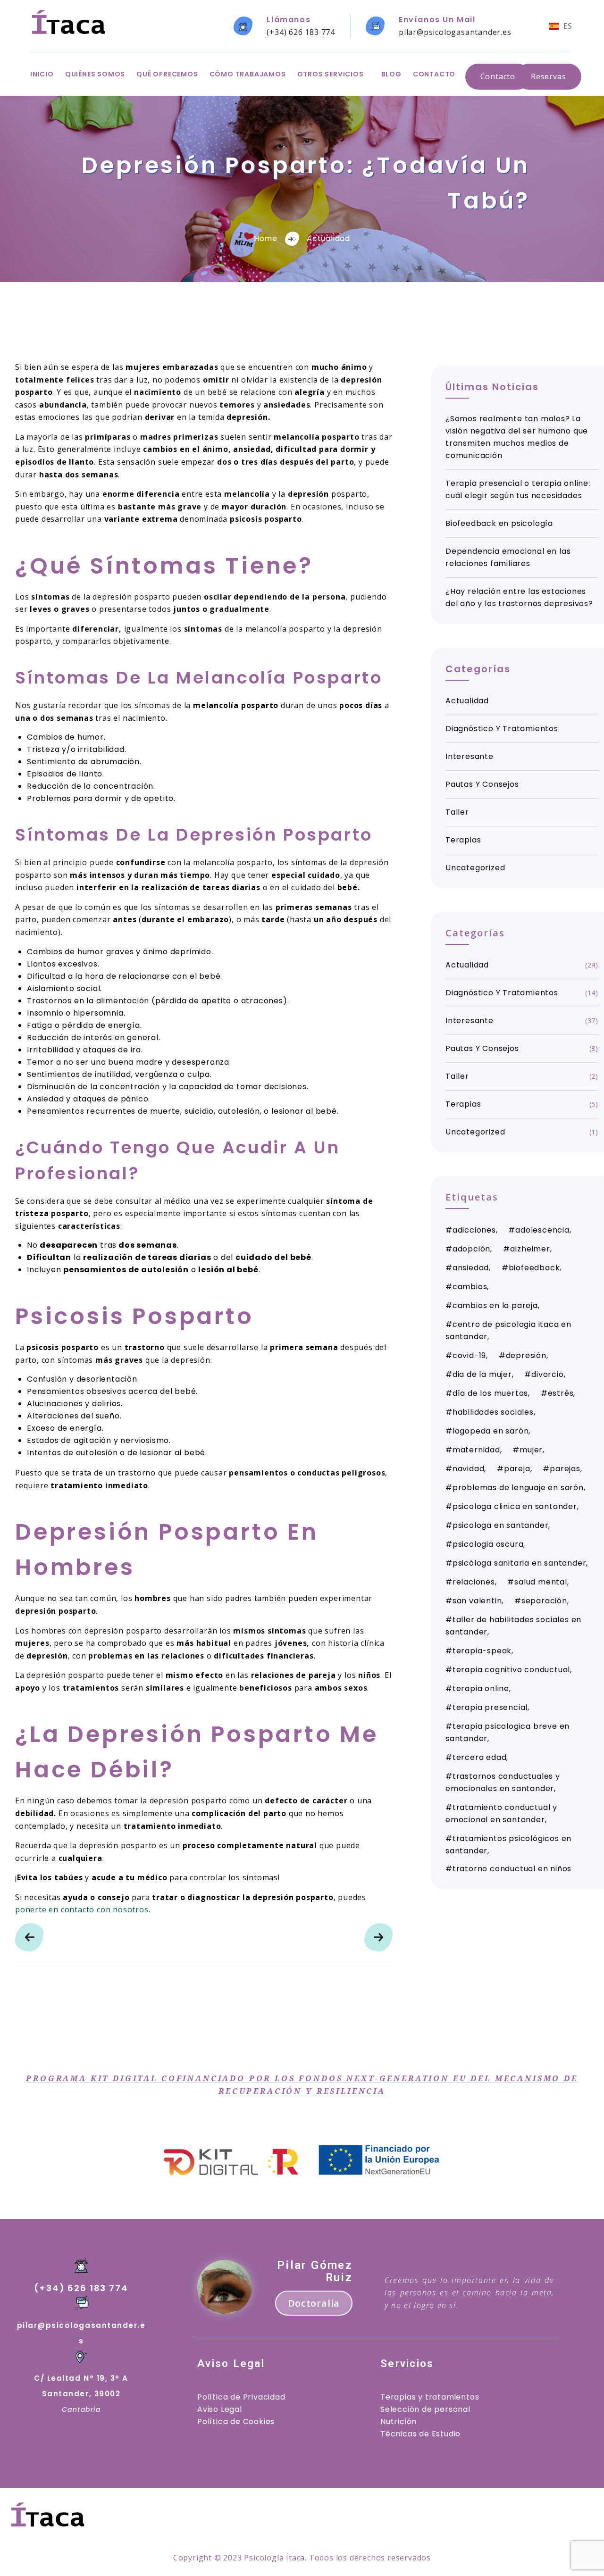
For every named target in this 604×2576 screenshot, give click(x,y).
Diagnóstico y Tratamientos (502, 729)
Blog (391, 74)
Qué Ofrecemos (167, 74)
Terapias (463, 840)
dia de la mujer (482, 1374)
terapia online (481, 1688)
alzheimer (530, 1249)
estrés (561, 1393)
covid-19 (469, 1355)
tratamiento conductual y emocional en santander (501, 1813)
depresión (526, 1355)
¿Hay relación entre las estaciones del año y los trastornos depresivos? (519, 597)
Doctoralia (314, 2303)
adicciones (474, 1230)
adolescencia (542, 1230)
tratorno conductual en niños (512, 1869)
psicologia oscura (488, 1544)
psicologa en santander (501, 1525)
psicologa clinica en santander (515, 1506)
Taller (457, 812)
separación (544, 1601)
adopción (471, 1249)
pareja (517, 1469)
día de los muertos (490, 1393)
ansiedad (471, 1268)
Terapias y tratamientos (430, 2397)
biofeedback (534, 1268)
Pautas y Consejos (482, 784)
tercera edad (480, 1757)
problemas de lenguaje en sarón (518, 1488)
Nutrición (398, 2422)
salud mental (541, 1582)
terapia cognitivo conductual (511, 1670)
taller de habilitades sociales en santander (513, 1626)
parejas (565, 1469)
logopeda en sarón (491, 1431)
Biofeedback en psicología (499, 523)
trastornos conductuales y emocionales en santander (503, 1782)
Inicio (42, 74)
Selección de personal (425, 2409)
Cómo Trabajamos (248, 74)
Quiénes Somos (95, 74)
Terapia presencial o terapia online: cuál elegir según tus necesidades (518, 489)
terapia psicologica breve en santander (508, 1732)
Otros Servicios (331, 74)
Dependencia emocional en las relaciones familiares (508, 557)
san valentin (477, 1601)
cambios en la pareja (495, 1305)
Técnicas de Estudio (420, 2434)
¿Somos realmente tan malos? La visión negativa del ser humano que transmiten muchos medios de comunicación (517, 437)
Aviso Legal (220, 2409)
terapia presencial (490, 1707)
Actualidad (328, 238)
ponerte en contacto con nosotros (82, 1909)
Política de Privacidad (241, 2397)
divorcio (547, 1374)
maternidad (476, 1450)
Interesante (470, 756)
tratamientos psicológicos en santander (508, 1845)
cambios (470, 1287)
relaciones (474, 1582)
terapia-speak (482, 1651)
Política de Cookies (236, 2422)
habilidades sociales (493, 1412)
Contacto (434, 74)
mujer (531, 1450)
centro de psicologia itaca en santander (508, 1330)
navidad (469, 1469)
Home (266, 238)
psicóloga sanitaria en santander (520, 1563)
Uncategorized (475, 868)
